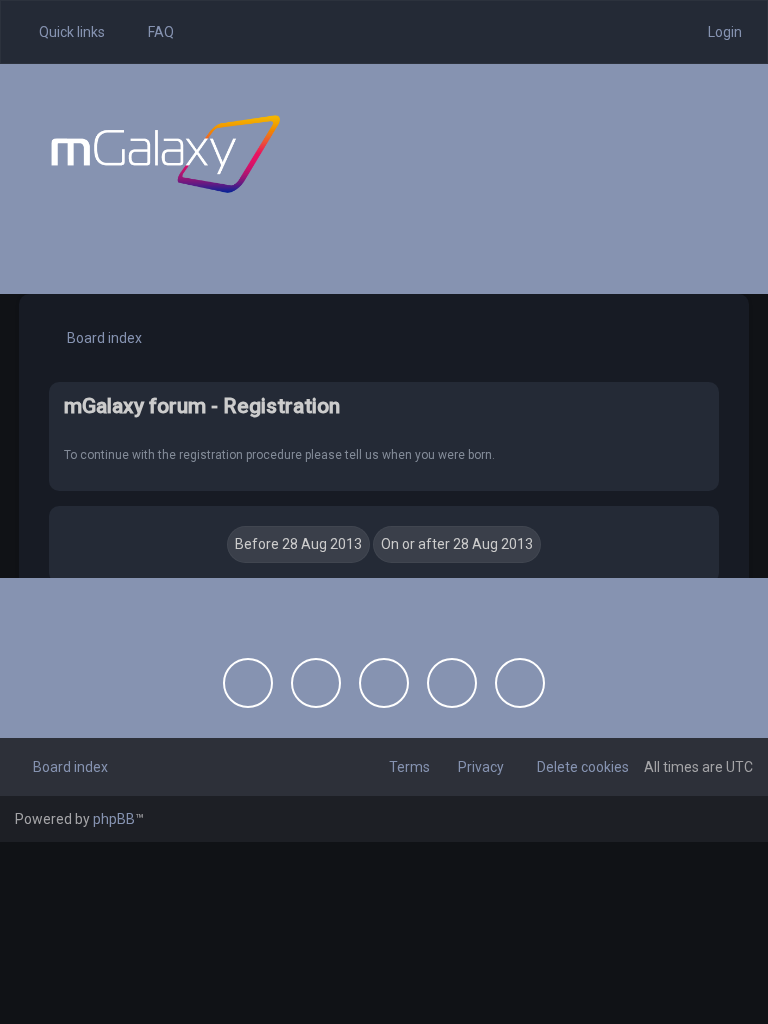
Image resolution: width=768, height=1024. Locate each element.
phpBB (114, 819)
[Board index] (165, 154)
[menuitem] (152, 32)
